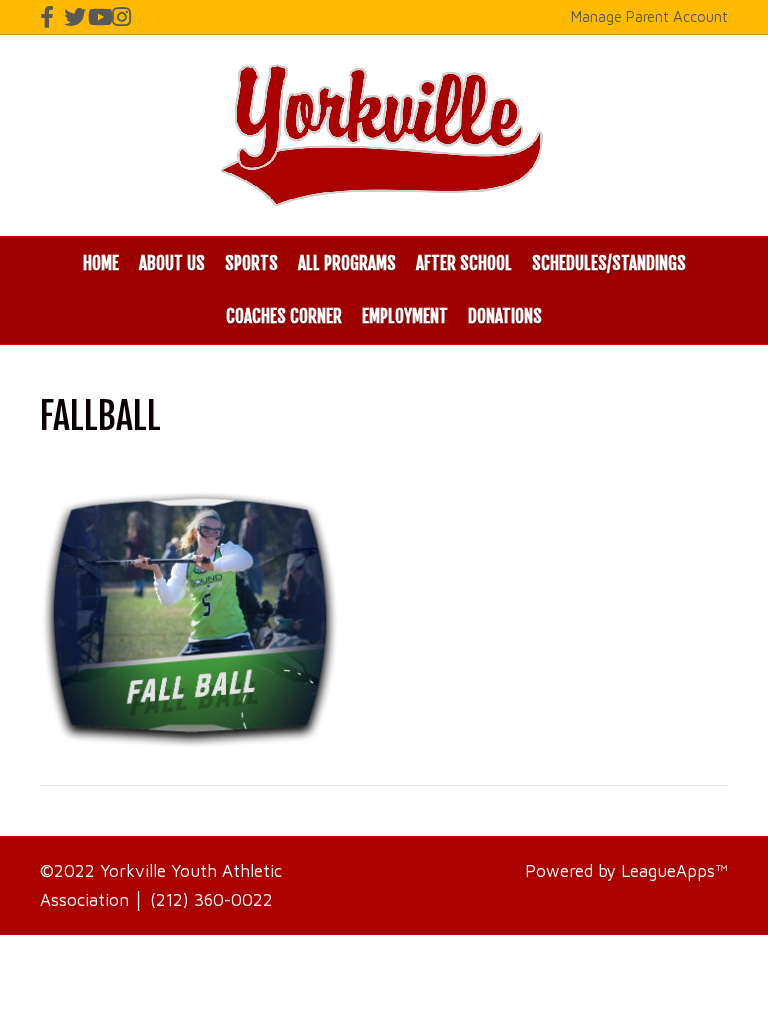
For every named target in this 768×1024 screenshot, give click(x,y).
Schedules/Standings (609, 263)
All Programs (347, 263)
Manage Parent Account (649, 16)
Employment (405, 316)
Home (101, 263)
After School (464, 263)
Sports (251, 263)
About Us (172, 263)
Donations (505, 316)
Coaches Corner (284, 316)
